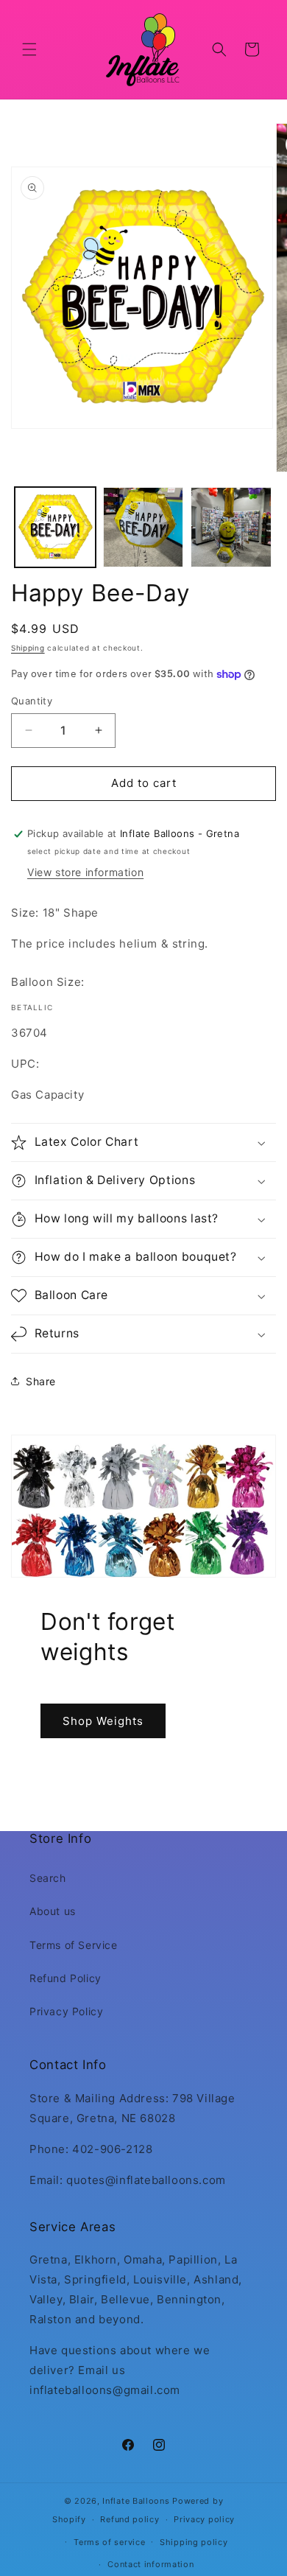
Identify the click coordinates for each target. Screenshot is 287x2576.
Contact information (150, 2564)
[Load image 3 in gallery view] (231, 528)
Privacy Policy (66, 2011)
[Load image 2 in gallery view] (143, 528)
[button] (29, 49)
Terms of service (109, 2542)
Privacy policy (204, 2519)
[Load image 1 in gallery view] (55, 528)
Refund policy (130, 2519)
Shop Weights (103, 1721)
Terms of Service (74, 1945)
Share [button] (41, 1381)
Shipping (28, 648)
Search (48, 1878)
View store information (85, 872)
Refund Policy (65, 1978)
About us (53, 1911)
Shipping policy (194, 2542)
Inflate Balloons (136, 2501)
